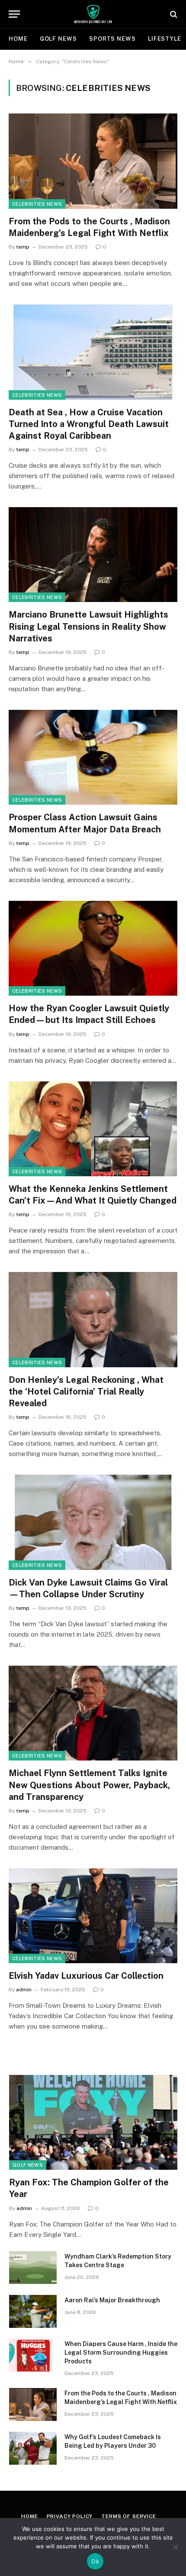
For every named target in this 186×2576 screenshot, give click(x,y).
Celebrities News (37, 204)
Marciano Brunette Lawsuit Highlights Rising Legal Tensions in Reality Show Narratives (88, 626)
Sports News (112, 39)
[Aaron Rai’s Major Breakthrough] (33, 2311)
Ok (95, 2561)
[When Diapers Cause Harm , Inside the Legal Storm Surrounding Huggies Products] (33, 2355)
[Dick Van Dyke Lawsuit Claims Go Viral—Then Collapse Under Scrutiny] (93, 1522)
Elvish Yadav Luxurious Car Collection (86, 1976)
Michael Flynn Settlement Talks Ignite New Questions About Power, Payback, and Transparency (89, 1785)
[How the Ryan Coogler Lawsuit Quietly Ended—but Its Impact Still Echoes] (93, 948)
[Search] (173, 14)
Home (18, 39)
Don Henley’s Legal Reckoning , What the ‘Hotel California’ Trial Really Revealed (86, 1392)
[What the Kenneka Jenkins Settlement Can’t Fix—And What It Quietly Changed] (93, 1129)
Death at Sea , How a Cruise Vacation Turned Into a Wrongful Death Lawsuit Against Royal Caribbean (89, 424)
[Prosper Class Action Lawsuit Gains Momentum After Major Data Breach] (93, 757)
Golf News (58, 39)
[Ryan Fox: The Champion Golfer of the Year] (93, 2122)
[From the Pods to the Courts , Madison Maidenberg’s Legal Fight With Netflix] (93, 161)
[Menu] (14, 14)
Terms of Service (128, 2516)
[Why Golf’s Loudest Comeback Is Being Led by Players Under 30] (33, 2448)
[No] (175, 2547)
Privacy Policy (70, 2516)
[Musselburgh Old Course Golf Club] (93, 14)
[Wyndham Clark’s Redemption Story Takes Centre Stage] (33, 2268)
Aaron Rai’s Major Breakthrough (112, 2300)
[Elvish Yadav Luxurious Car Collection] (93, 1916)
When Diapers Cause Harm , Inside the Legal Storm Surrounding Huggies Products (121, 2353)
